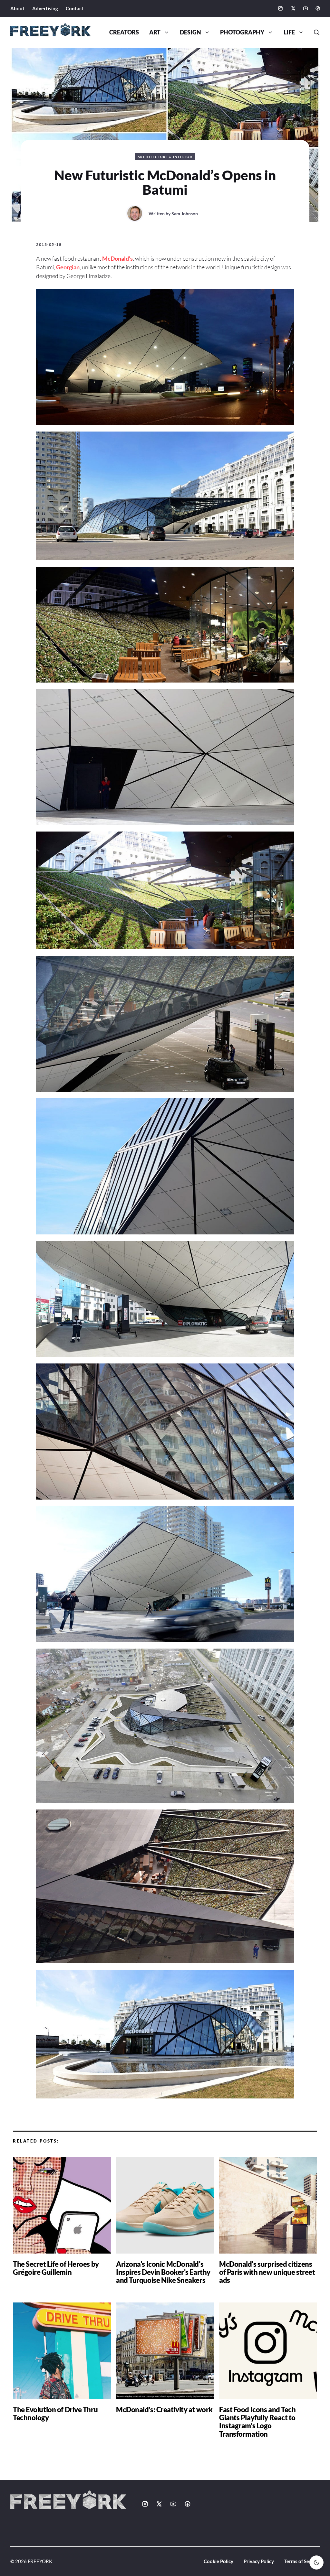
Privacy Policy (259, 2561)
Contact (75, 8)
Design (190, 32)
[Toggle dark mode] (316, 2562)
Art (155, 32)
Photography (242, 32)
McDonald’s (117, 258)
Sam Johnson (185, 214)
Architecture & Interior (165, 157)
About (17, 8)
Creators (124, 32)
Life (289, 32)
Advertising (45, 8)
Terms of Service (302, 2561)
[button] (314, 33)
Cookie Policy (218, 2561)
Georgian (68, 267)
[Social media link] (280, 8)
